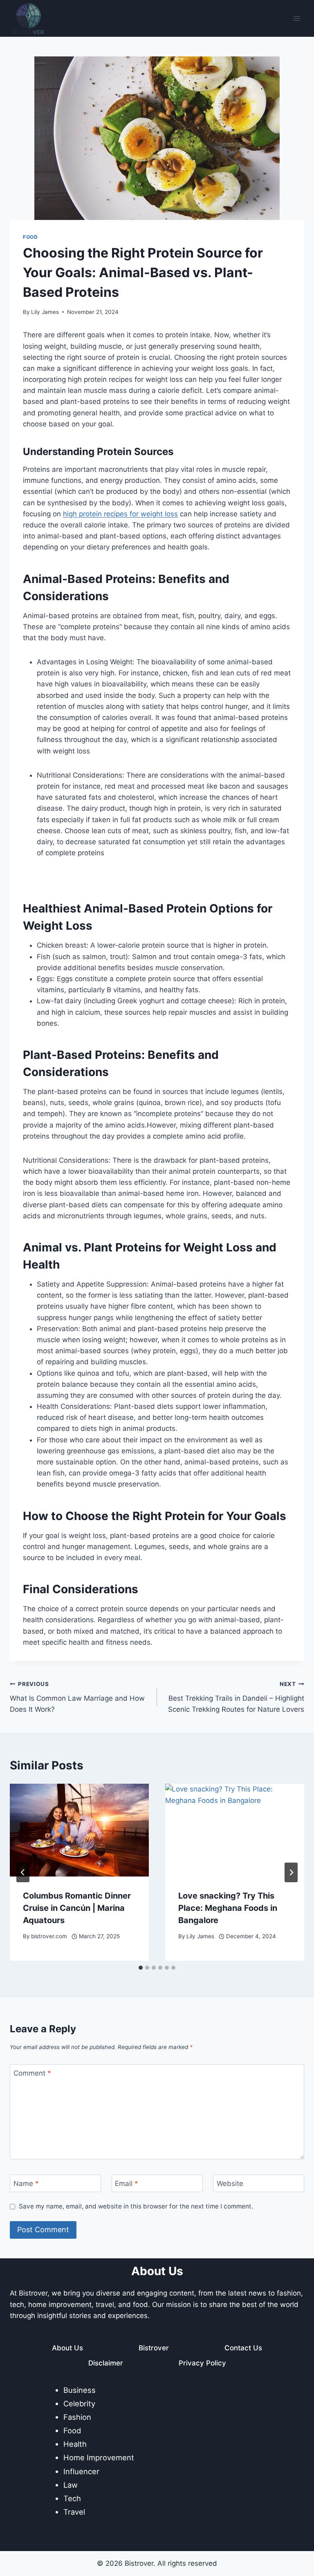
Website (230, 2184)
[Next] (291, 1872)
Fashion (77, 2417)
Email (127, 2184)
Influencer (81, 2471)
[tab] (141, 1968)
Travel (74, 2512)
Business (80, 2390)
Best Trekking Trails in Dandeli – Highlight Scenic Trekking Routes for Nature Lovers (236, 1697)
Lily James (45, 312)
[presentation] (79, 1830)
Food (30, 237)
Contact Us (243, 2348)
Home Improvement (99, 2457)
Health (75, 2444)
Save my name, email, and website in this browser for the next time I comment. (136, 2206)
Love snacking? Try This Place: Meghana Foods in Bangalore (228, 1908)
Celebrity (79, 2403)
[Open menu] (297, 18)
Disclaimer (106, 2363)
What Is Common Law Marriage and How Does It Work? (77, 1697)
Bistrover (154, 2348)
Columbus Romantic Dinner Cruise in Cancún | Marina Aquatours (77, 1908)
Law (71, 2485)
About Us (67, 2348)
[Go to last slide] (23, 1872)
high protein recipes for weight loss (120, 514)
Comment (32, 2073)
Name (26, 2184)
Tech (72, 2498)
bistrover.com (49, 1936)
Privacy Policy (202, 2363)
